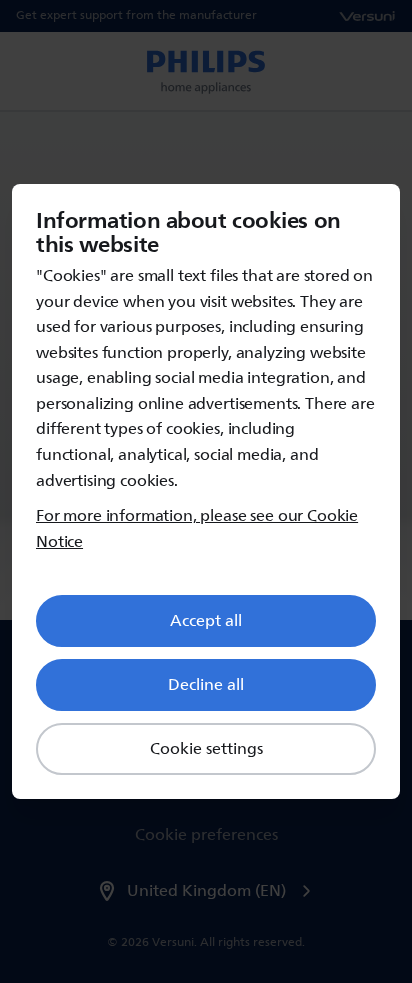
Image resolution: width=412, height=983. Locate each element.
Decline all (206, 685)
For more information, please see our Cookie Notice (197, 529)
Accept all (206, 621)
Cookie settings (206, 749)
